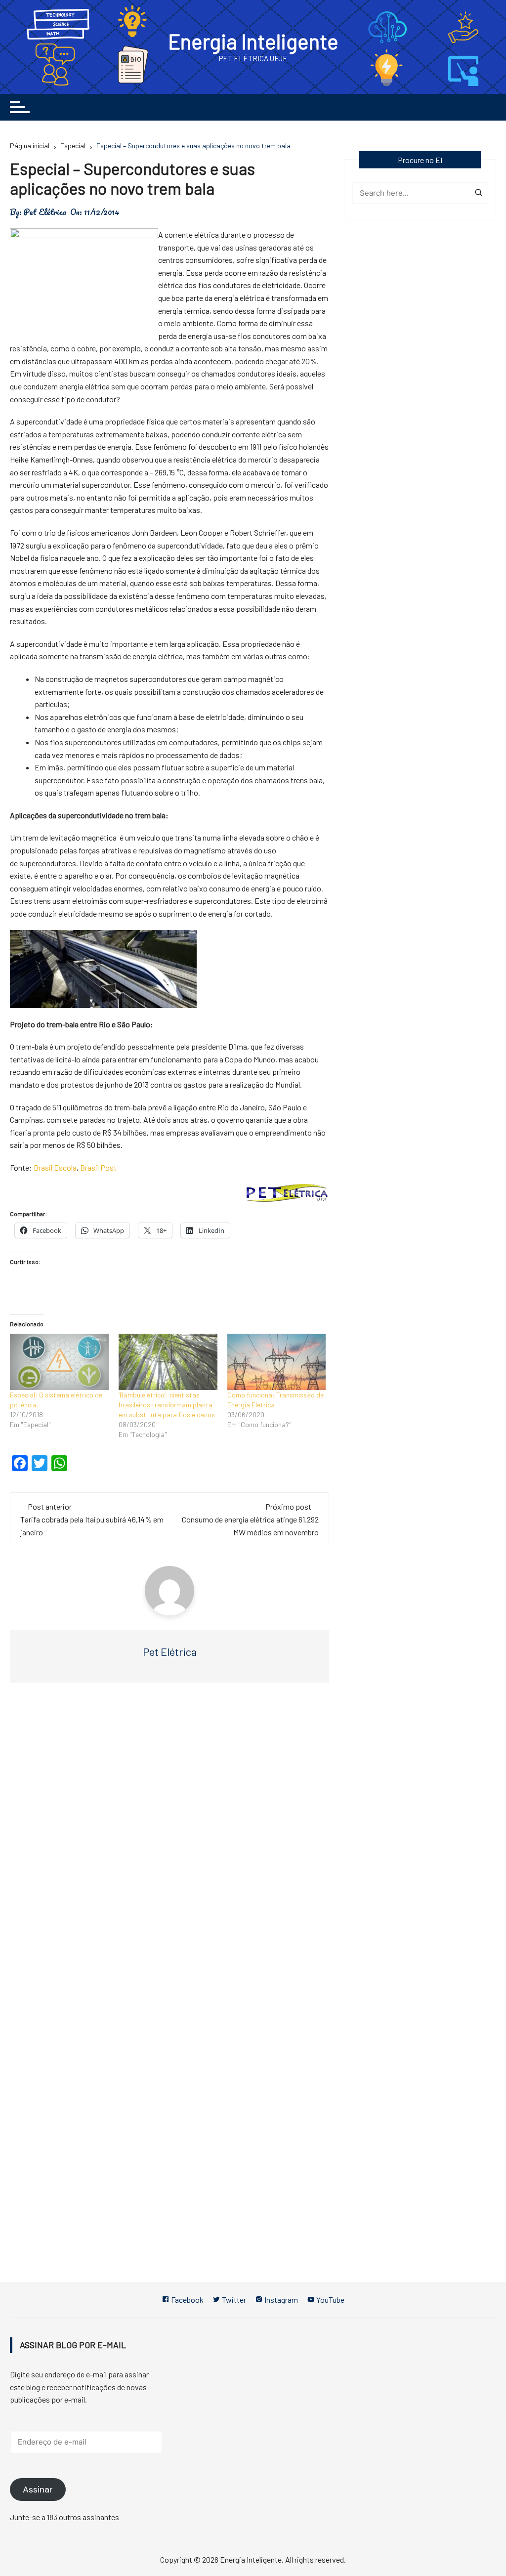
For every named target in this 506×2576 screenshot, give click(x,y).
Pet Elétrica (45, 212)
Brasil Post (98, 1167)
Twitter (233, 2300)
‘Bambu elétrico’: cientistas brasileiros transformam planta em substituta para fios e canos (167, 1405)
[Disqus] (169, 1839)
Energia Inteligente (253, 41)
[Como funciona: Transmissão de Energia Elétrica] (277, 1362)
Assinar (38, 2490)
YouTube (330, 2300)
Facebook (187, 2300)
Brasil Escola (55, 1167)
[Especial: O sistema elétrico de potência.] (59, 1362)
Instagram (280, 2300)
